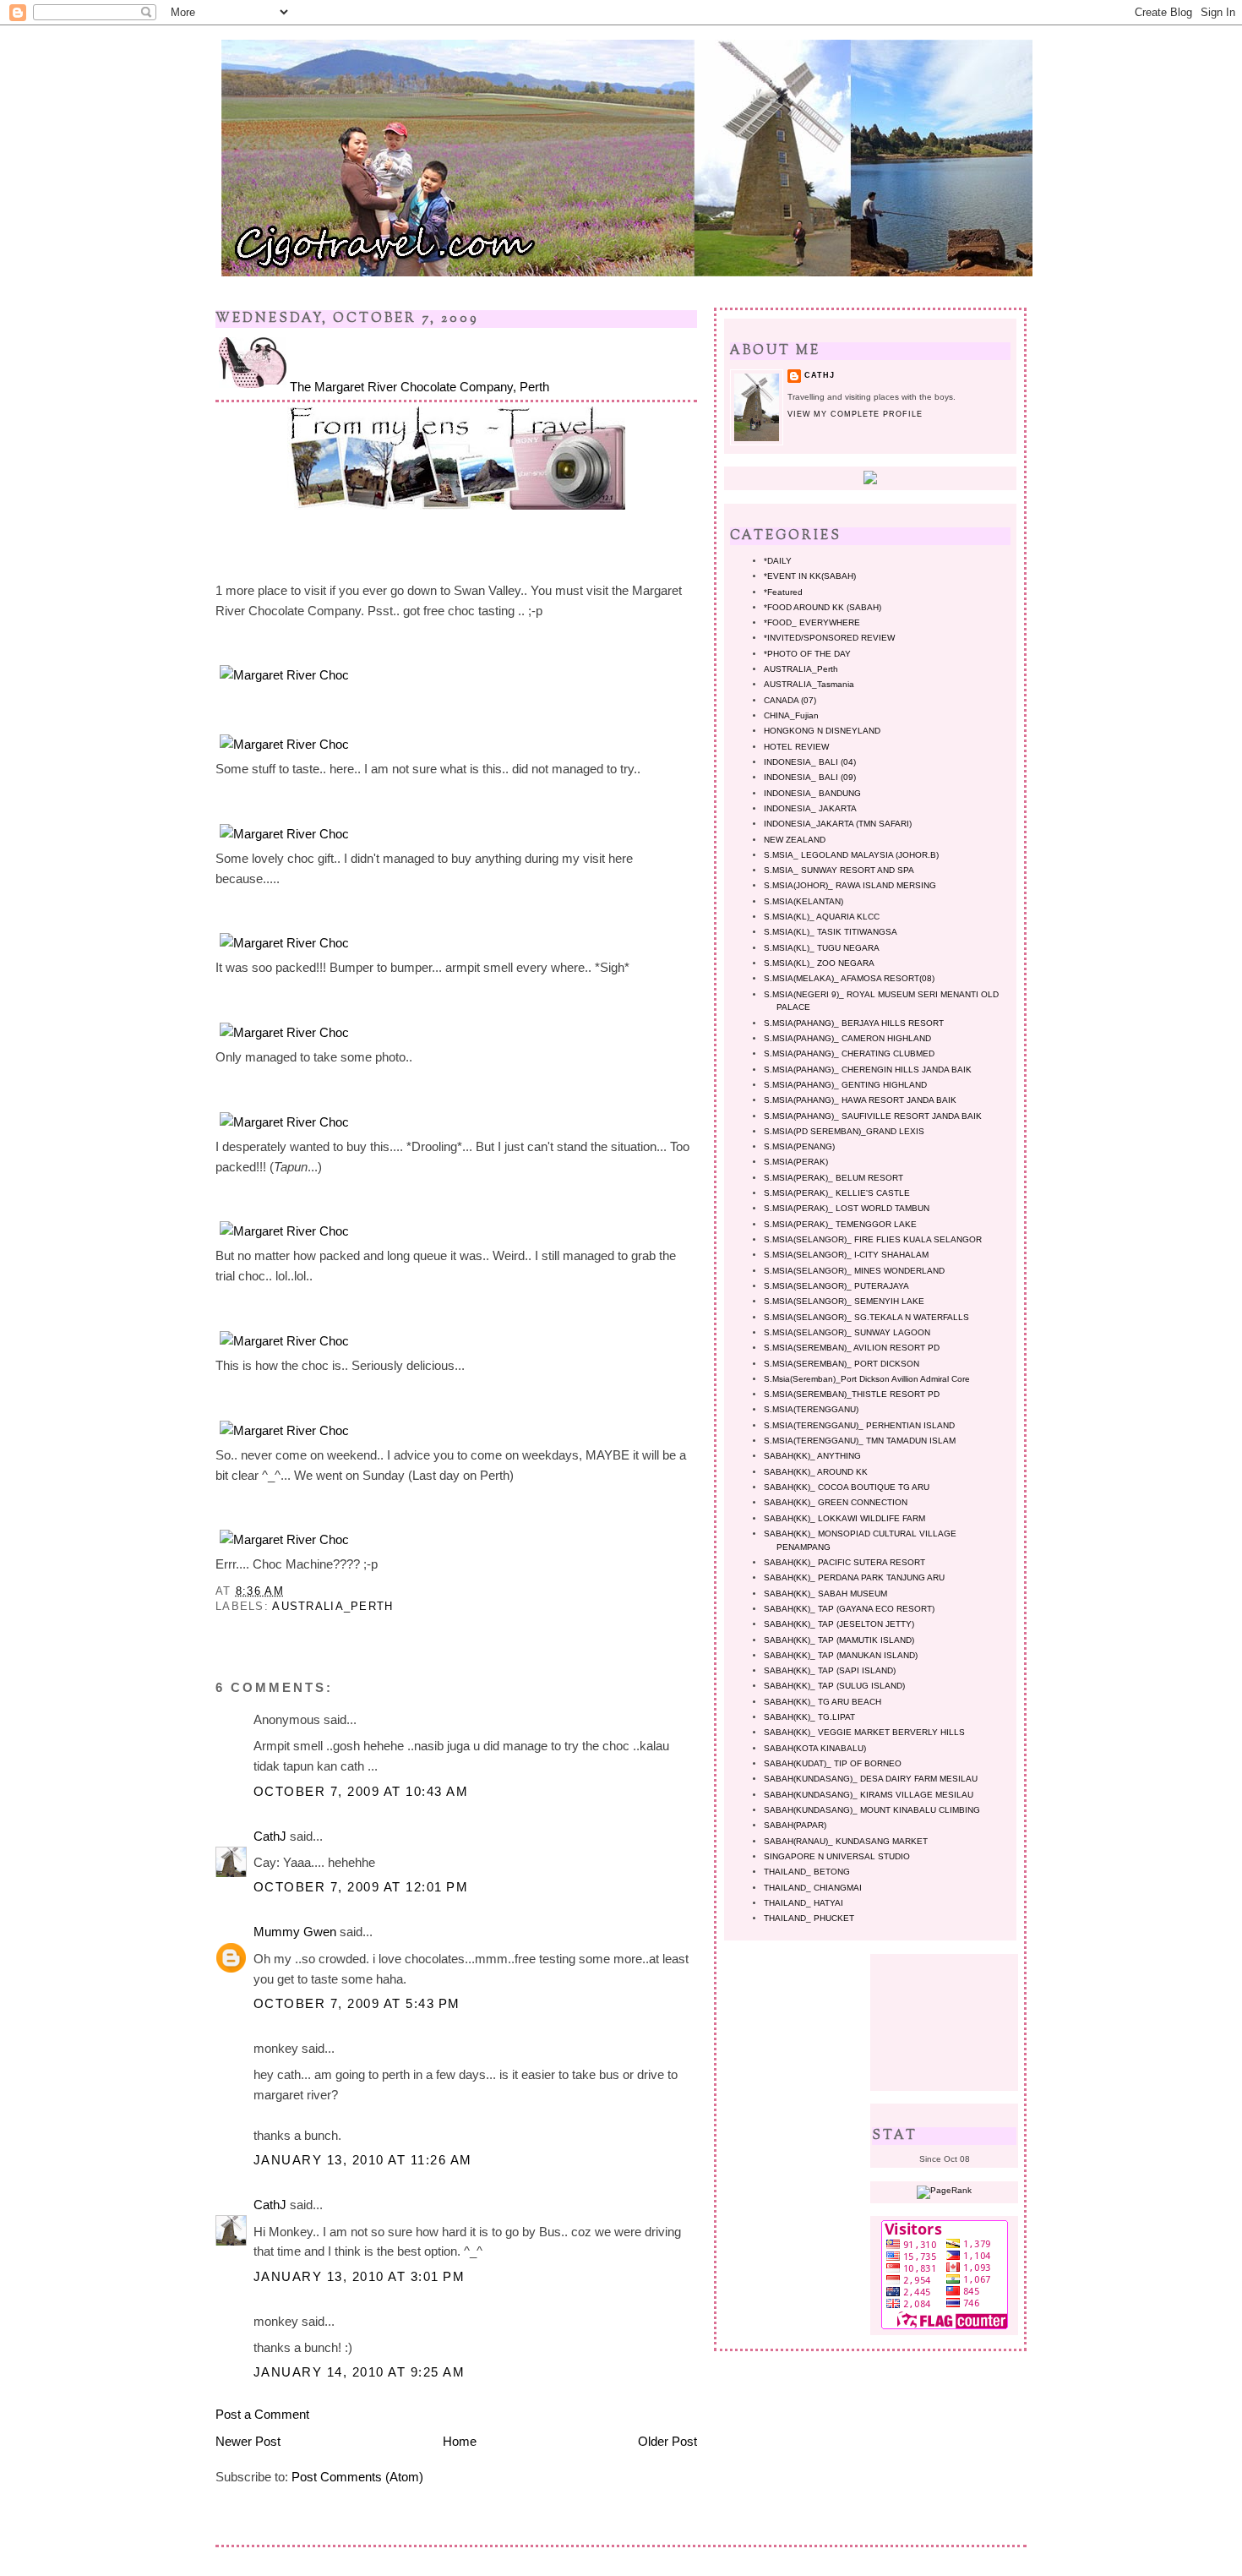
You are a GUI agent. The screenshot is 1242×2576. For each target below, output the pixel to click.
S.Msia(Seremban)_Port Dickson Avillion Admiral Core (867, 1379)
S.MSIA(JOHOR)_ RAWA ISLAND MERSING (850, 885)
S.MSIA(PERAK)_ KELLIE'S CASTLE (837, 1193)
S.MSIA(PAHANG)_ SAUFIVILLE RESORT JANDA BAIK (873, 1116)
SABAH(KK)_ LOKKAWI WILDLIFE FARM (844, 1518)
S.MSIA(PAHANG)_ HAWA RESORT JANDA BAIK (860, 1100)
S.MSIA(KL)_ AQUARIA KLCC (822, 917)
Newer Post (248, 2441)
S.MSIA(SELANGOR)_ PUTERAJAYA (836, 1286)
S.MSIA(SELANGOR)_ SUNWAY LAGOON (847, 1332)
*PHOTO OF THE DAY (807, 654)
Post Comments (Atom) (357, 2477)
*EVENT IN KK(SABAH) (810, 576)
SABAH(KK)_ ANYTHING (812, 1456)
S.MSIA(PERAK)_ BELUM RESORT (833, 1178)
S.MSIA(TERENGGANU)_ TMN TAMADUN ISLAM (860, 1441)
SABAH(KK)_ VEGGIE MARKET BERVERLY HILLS (864, 1732)
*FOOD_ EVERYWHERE (812, 622)
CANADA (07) (790, 700)
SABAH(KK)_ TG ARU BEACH (823, 1702)
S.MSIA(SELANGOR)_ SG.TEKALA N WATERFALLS (866, 1317)
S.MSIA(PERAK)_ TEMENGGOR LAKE (840, 1224)
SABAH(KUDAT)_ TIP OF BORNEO (833, 1763)
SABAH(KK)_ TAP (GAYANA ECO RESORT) (849, 1609)
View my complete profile (855, 414)
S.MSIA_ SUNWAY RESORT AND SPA (839, 870)
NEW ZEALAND (795, 840)
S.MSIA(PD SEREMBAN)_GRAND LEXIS (844, 1131)
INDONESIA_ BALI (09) (810, 777)
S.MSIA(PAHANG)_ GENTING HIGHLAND (845, 1085)
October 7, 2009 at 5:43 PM (357, 2003)
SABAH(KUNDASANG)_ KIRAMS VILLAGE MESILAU (869, 1795)
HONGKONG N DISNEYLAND (822, 731)
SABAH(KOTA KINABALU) (815, 1748)
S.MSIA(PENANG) (799, 1146)
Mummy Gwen (295, 1932)
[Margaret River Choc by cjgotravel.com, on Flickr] (284, 675)
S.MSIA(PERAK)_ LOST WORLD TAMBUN (847, 1208)
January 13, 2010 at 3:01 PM (359, 2276)
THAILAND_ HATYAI (803, 1903)
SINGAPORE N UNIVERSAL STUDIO (837, 1856)
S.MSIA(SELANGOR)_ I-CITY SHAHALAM (846, 1255)
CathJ (270, 1836)
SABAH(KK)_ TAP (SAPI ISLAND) (830, 1670)
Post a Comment (262, 2414)
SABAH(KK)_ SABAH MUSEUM (825, 1594)
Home (460, 2441)
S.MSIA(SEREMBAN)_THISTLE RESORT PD (852, 1394)
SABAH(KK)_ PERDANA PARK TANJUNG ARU (854, 1577)
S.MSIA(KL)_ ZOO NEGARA (819, 963)
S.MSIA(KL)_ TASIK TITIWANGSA (831, 932)
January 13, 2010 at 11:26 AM (363, 2160)
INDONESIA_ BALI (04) (810, 762)
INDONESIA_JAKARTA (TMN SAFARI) (838, 824)
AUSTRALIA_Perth (332, 1606)
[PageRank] (944, 2190)
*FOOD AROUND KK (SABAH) (823, 607)
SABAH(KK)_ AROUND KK (816, 1472)
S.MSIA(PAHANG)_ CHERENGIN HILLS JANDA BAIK (868, 1070)
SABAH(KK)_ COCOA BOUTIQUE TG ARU (847, 1487)
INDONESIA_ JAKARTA (810, 808)
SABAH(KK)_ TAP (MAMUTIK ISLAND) (839, 1640)
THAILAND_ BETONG (807, 1872)
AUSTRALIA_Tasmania (809, 684)
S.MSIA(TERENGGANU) (811, 1409)
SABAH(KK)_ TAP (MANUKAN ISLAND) (841, 1655)
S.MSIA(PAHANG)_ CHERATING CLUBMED (849, 1053)
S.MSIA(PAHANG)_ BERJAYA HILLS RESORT (854, 1023)
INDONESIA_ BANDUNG (812, 793)
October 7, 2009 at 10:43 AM (361, 1791)
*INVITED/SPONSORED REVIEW (829, 638)
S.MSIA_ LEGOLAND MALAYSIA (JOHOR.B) (851, 855)
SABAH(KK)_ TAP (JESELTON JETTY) (839, 1624)
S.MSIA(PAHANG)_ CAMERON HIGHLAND (847, 1038)
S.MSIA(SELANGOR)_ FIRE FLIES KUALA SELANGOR (873, 1239)
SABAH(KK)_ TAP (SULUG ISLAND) (834, 1686)
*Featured (783, 592)
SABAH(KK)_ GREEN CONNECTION (836, 1502)
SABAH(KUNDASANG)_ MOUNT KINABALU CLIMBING (872, 1810)
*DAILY (778, 561)
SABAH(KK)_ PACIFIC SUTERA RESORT (844, 1562)
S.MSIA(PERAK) (796, 1162)
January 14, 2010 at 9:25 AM (359, 2372)
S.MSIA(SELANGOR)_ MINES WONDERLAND (854, 1271)
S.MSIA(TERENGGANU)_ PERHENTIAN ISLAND (859, 1425)
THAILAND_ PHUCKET (809, 1918)
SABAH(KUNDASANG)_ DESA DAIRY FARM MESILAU (871, 1779)
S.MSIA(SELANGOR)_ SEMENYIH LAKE (844, 1301)
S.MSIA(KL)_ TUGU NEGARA (822, 948)
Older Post (667, 2441)
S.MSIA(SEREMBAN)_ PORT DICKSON (842, 1364)
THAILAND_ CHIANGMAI (813, 1888)
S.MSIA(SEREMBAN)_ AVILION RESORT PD (852, 1348)
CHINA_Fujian (791, 715)
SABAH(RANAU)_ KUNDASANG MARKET (846, 1841)
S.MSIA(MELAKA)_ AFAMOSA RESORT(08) (849, 978)
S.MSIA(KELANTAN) (803, 901)
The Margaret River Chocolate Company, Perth (419, 387)
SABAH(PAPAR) (795, 1825)
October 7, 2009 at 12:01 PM (361, 1887)
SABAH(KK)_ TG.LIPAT (809, 1717)
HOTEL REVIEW (796, 747)
